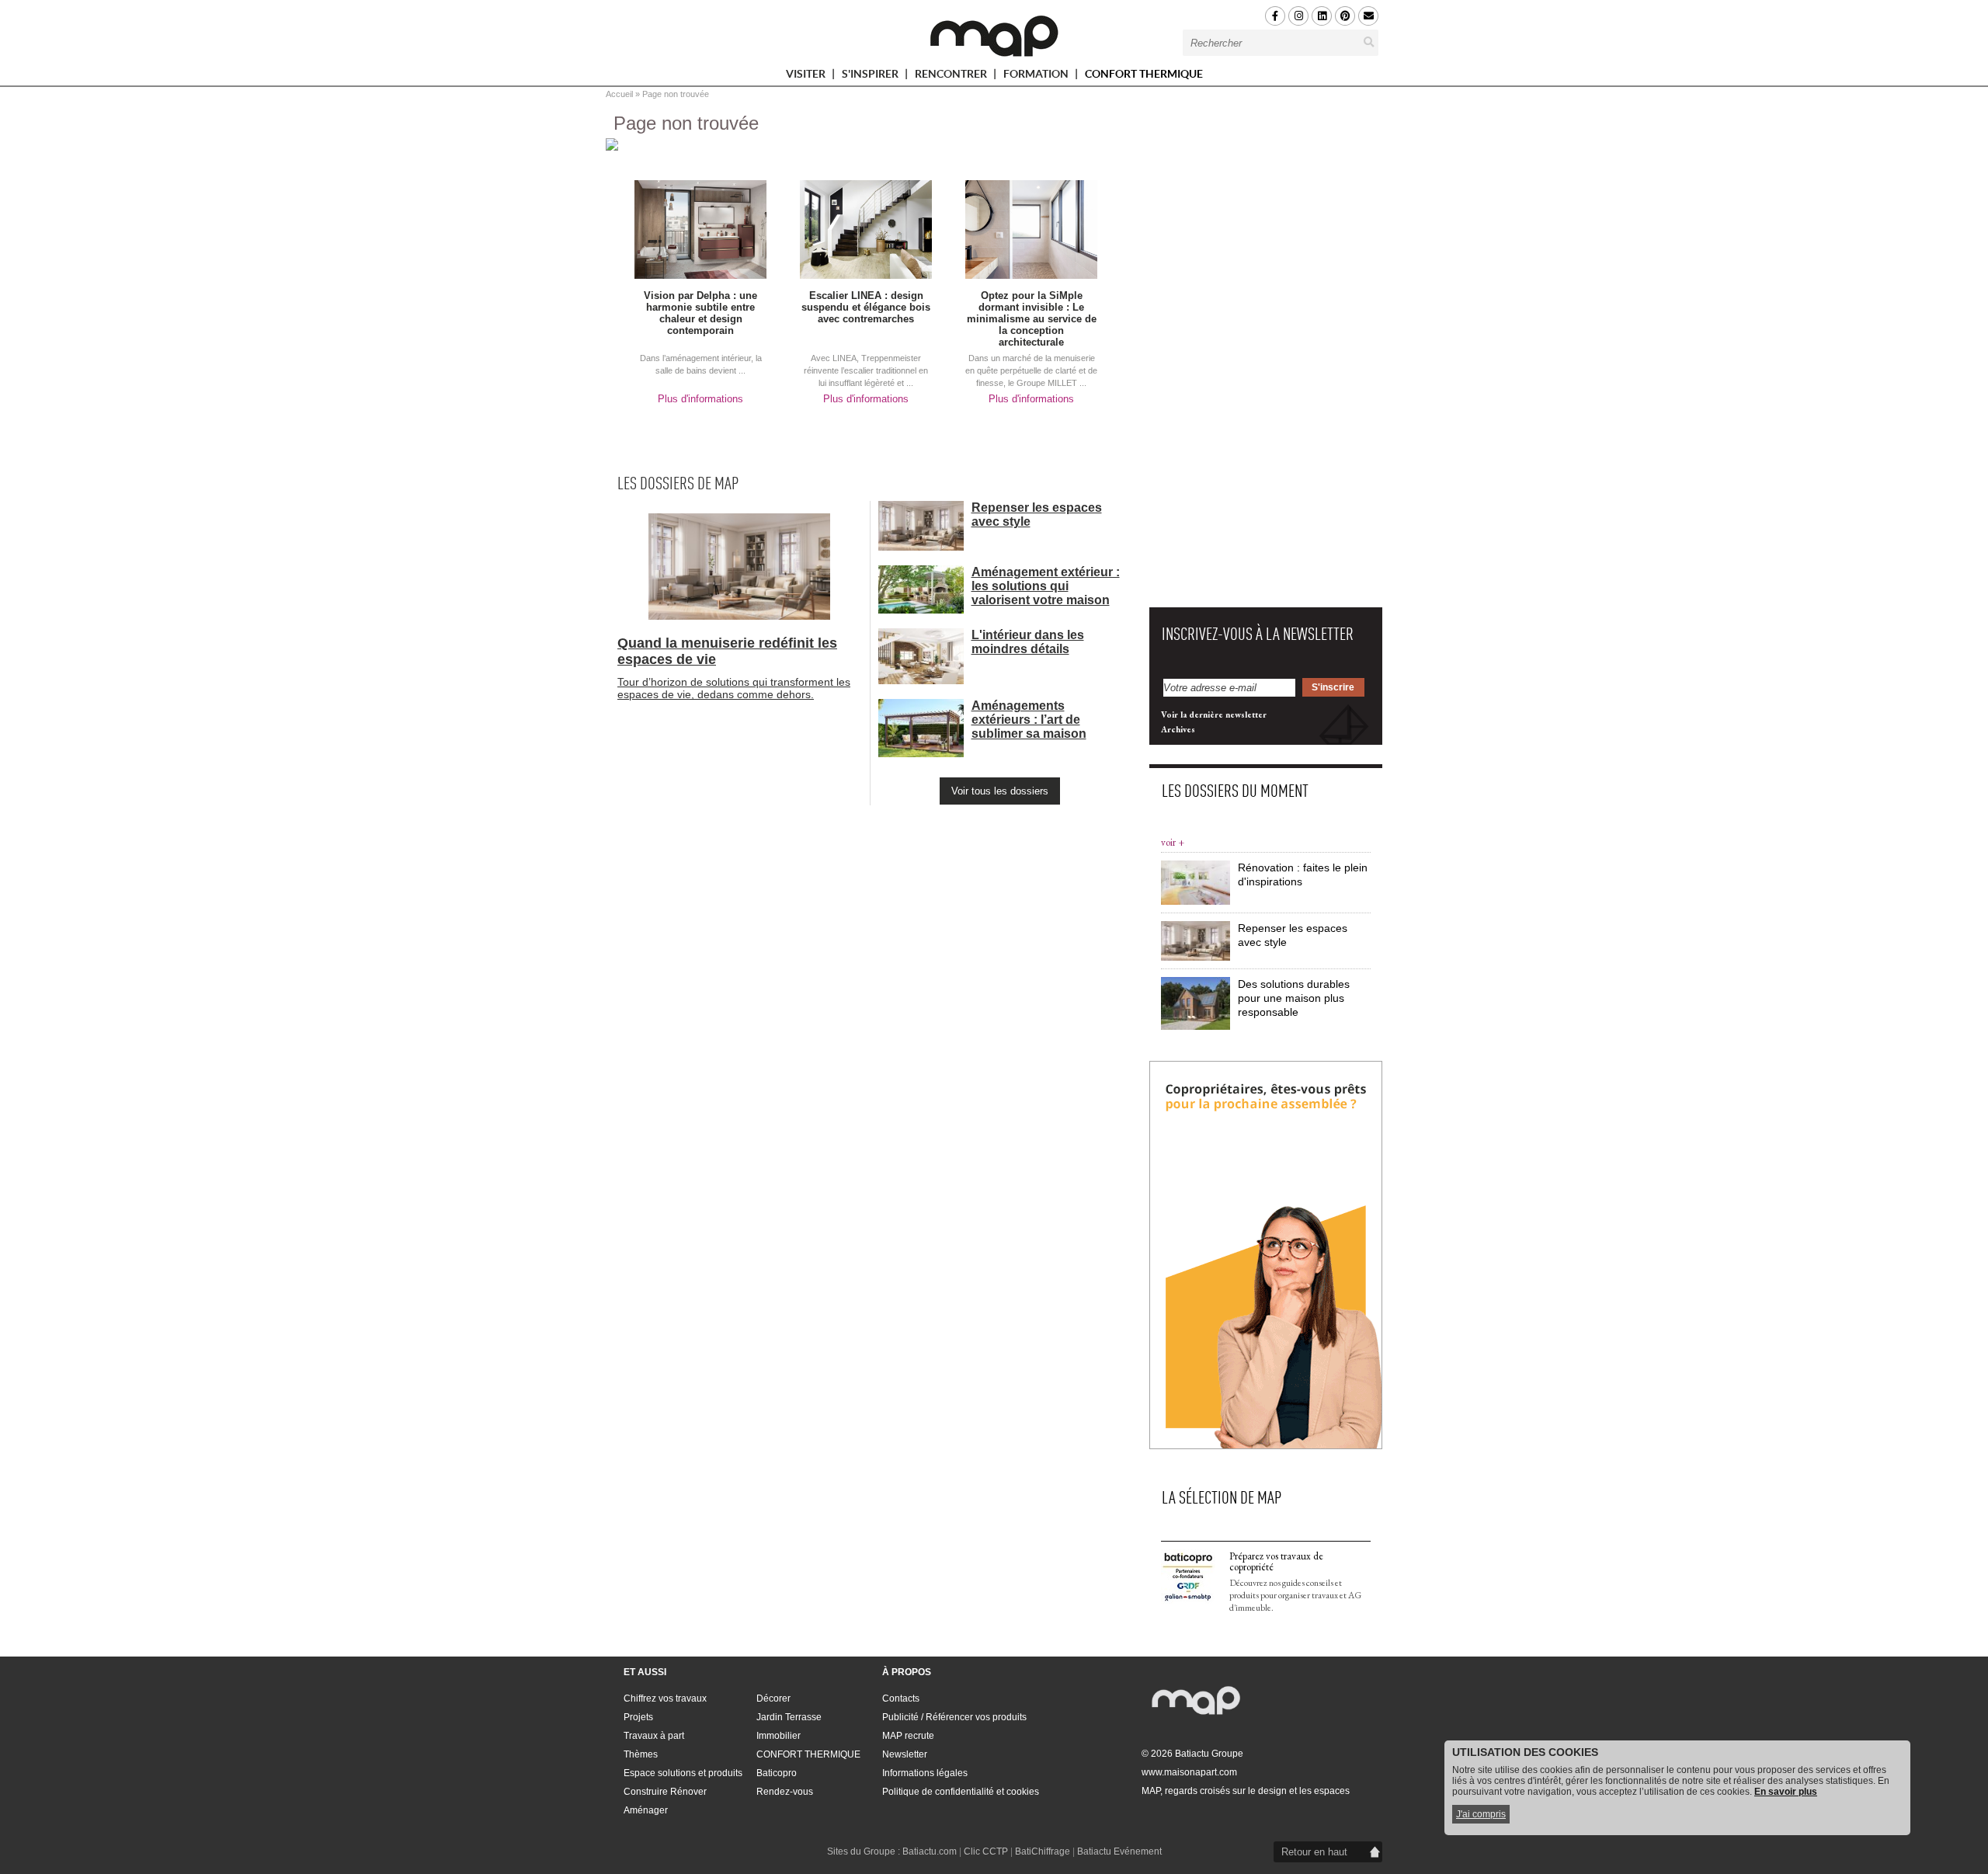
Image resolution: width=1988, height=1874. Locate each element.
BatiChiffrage (1043, 1851)
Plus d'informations (700, 399)
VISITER (807, 76)
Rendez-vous (785, 1792)
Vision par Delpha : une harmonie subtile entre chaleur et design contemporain (700, 313)
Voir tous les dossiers (1000, 791)
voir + (1173, 842)
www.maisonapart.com (1189, 1772)
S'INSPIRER (871, 76)
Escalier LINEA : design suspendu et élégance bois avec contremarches (866, 307)
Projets (638, 1717)
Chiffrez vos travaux (665, 1698)
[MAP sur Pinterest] (1345, 16)
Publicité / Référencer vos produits (954, 1717)
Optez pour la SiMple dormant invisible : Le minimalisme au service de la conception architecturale (1032, 319)
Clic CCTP (986, 1851)
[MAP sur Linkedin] (1322, 16)
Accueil (619, 94)
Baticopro (777, 1773)
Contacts (901, 1698)
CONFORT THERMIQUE (1144, 74)
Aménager (646, 1810)
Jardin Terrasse (789, 1717)
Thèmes (641, 1754)
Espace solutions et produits (683, 1773)
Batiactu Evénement (1119, 1851)
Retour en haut (1314, 1852)
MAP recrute (908, 1736)
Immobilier (779, 1736)
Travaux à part (654, 1736)
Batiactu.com (930, 1851)
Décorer (773, 1698)
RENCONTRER (952, 76)
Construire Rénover (665, 1792)
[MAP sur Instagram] (1298, 16)
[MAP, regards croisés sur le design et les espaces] (994, 36)
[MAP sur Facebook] (1275, 16)
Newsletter (905, 1754)
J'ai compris (1481, 1814)
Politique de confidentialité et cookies (961, 1792)
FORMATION (1037, 76)
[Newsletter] (1368, 16)
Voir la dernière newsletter (1214, 714)
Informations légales (925, 1773)
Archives (1178, 729)
